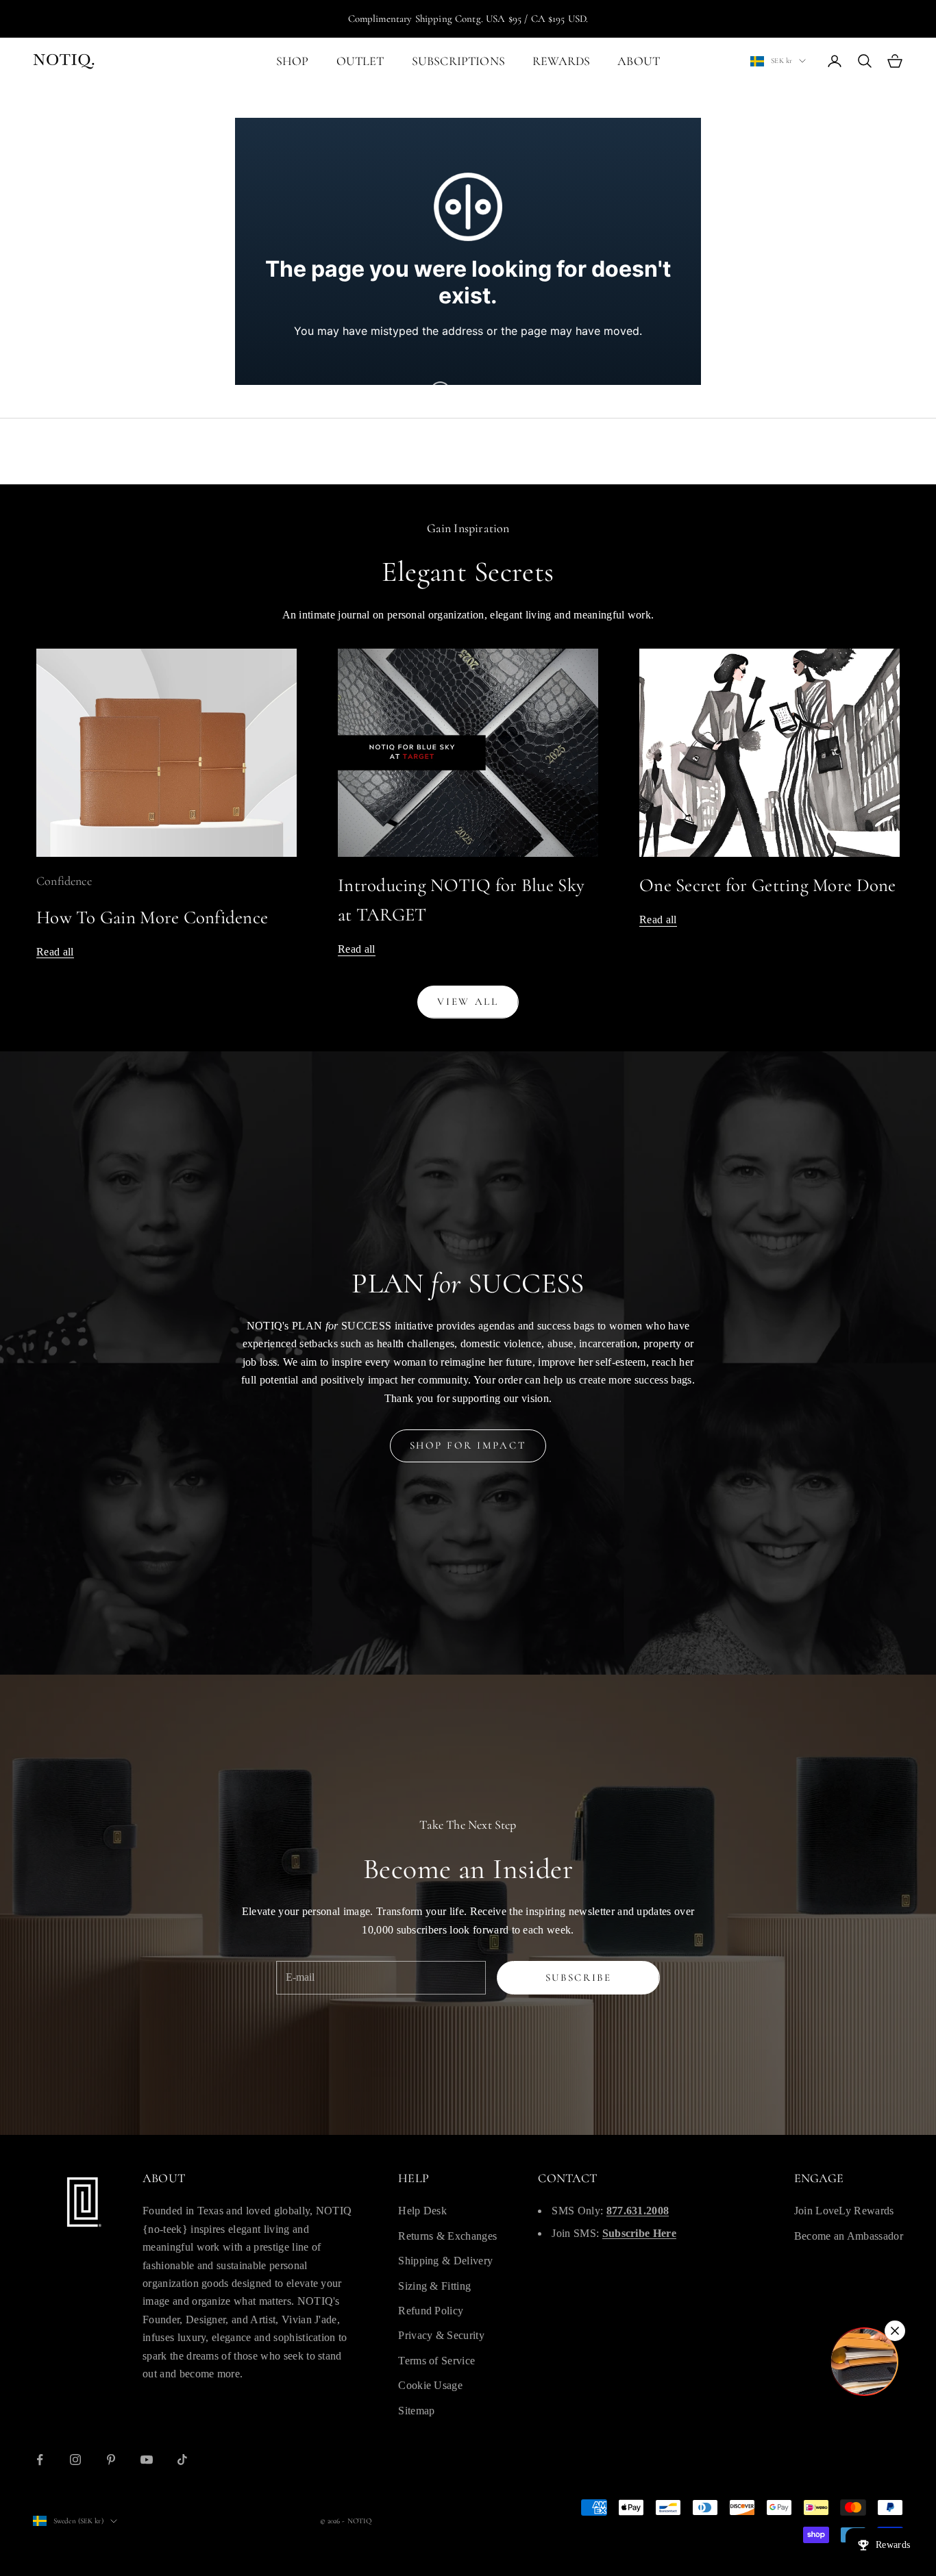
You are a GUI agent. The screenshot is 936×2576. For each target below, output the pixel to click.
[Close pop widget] (895, 2331)
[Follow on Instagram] (75, 2460)
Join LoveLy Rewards (844, 2211)
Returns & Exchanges (447, 2236)
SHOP (293, 61)
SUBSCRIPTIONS (458, 61)
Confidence (64, 881)
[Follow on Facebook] (40, 2460)
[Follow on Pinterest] (111, 2460)
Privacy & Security (441, 2335)
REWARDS (561, 61)
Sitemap (416, 2411)
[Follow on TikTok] (182, 2460)
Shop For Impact (468, 1445)
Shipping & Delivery (445, 2261)
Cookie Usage (430, 2385)
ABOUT (639, 61)
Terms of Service (436, 2361)
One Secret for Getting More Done (768, 885)
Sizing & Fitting (434, 2286)
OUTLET (360, 61)
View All (468, 1001)
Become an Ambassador (849, 2236)
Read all (55, 952)
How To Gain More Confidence (152, 917)
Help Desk (422, 2211)
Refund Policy (431, 2311)
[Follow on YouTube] (147, 2460)
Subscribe (579, 1977)
